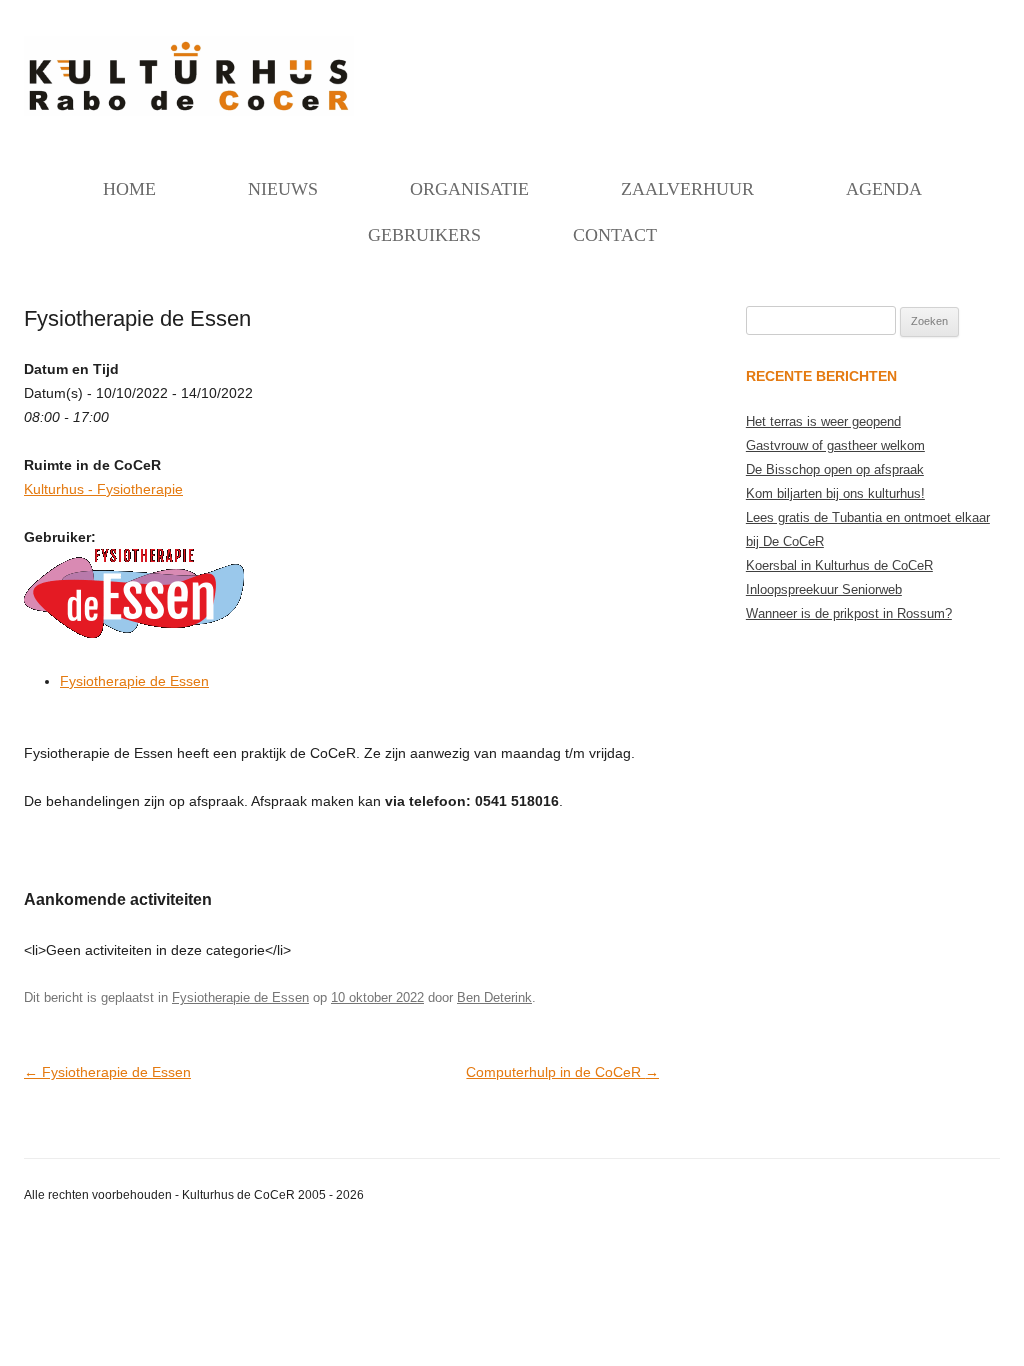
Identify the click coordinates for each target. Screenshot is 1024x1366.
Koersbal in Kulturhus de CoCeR (839, 565)
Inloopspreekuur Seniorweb (824, 589)
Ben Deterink (494, 997)
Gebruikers (424, 235)
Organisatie (469, 189)
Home (129, 189)
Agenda (884, 189)
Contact (615, 235)
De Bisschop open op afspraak (835, 469)
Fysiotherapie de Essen (134, 681)
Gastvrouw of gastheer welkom (835, 445)
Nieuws (283, 189)
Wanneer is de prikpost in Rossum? (849, 613)
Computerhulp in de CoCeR (562, 1072)
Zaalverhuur (687, 189)
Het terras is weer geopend (823, 421)
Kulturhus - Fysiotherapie (103, 489)
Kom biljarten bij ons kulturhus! (835, 493)
